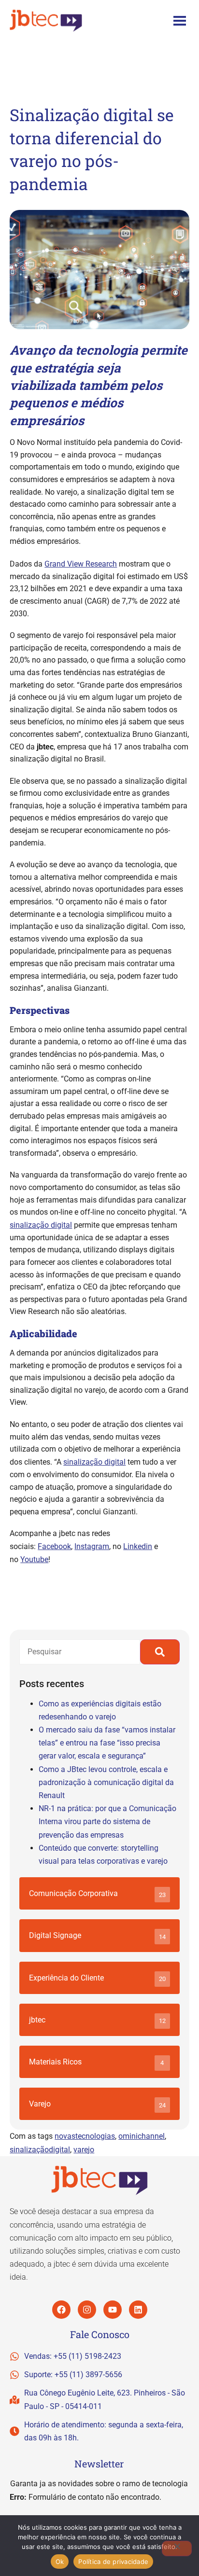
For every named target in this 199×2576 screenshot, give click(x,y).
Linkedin (138, 1546)
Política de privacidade (113, 2562)
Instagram (92, 1546)
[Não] (177, 2548)
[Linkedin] (138, 2310)
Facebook (54, 1546)
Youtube (34, 1559)
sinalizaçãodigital (40, 2150)
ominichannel (142, 2136)
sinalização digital (41, 1225)
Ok (60, 2562)
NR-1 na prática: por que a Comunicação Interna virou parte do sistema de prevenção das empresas (107, 1821)
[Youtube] (113, 2310)
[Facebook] (61, 2310)
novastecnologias (85, 2136)
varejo (84, 2150)
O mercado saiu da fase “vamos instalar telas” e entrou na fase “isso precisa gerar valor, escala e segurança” (107, 1743)
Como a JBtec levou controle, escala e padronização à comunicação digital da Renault (106, 1782)
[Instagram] (87, 2310)
